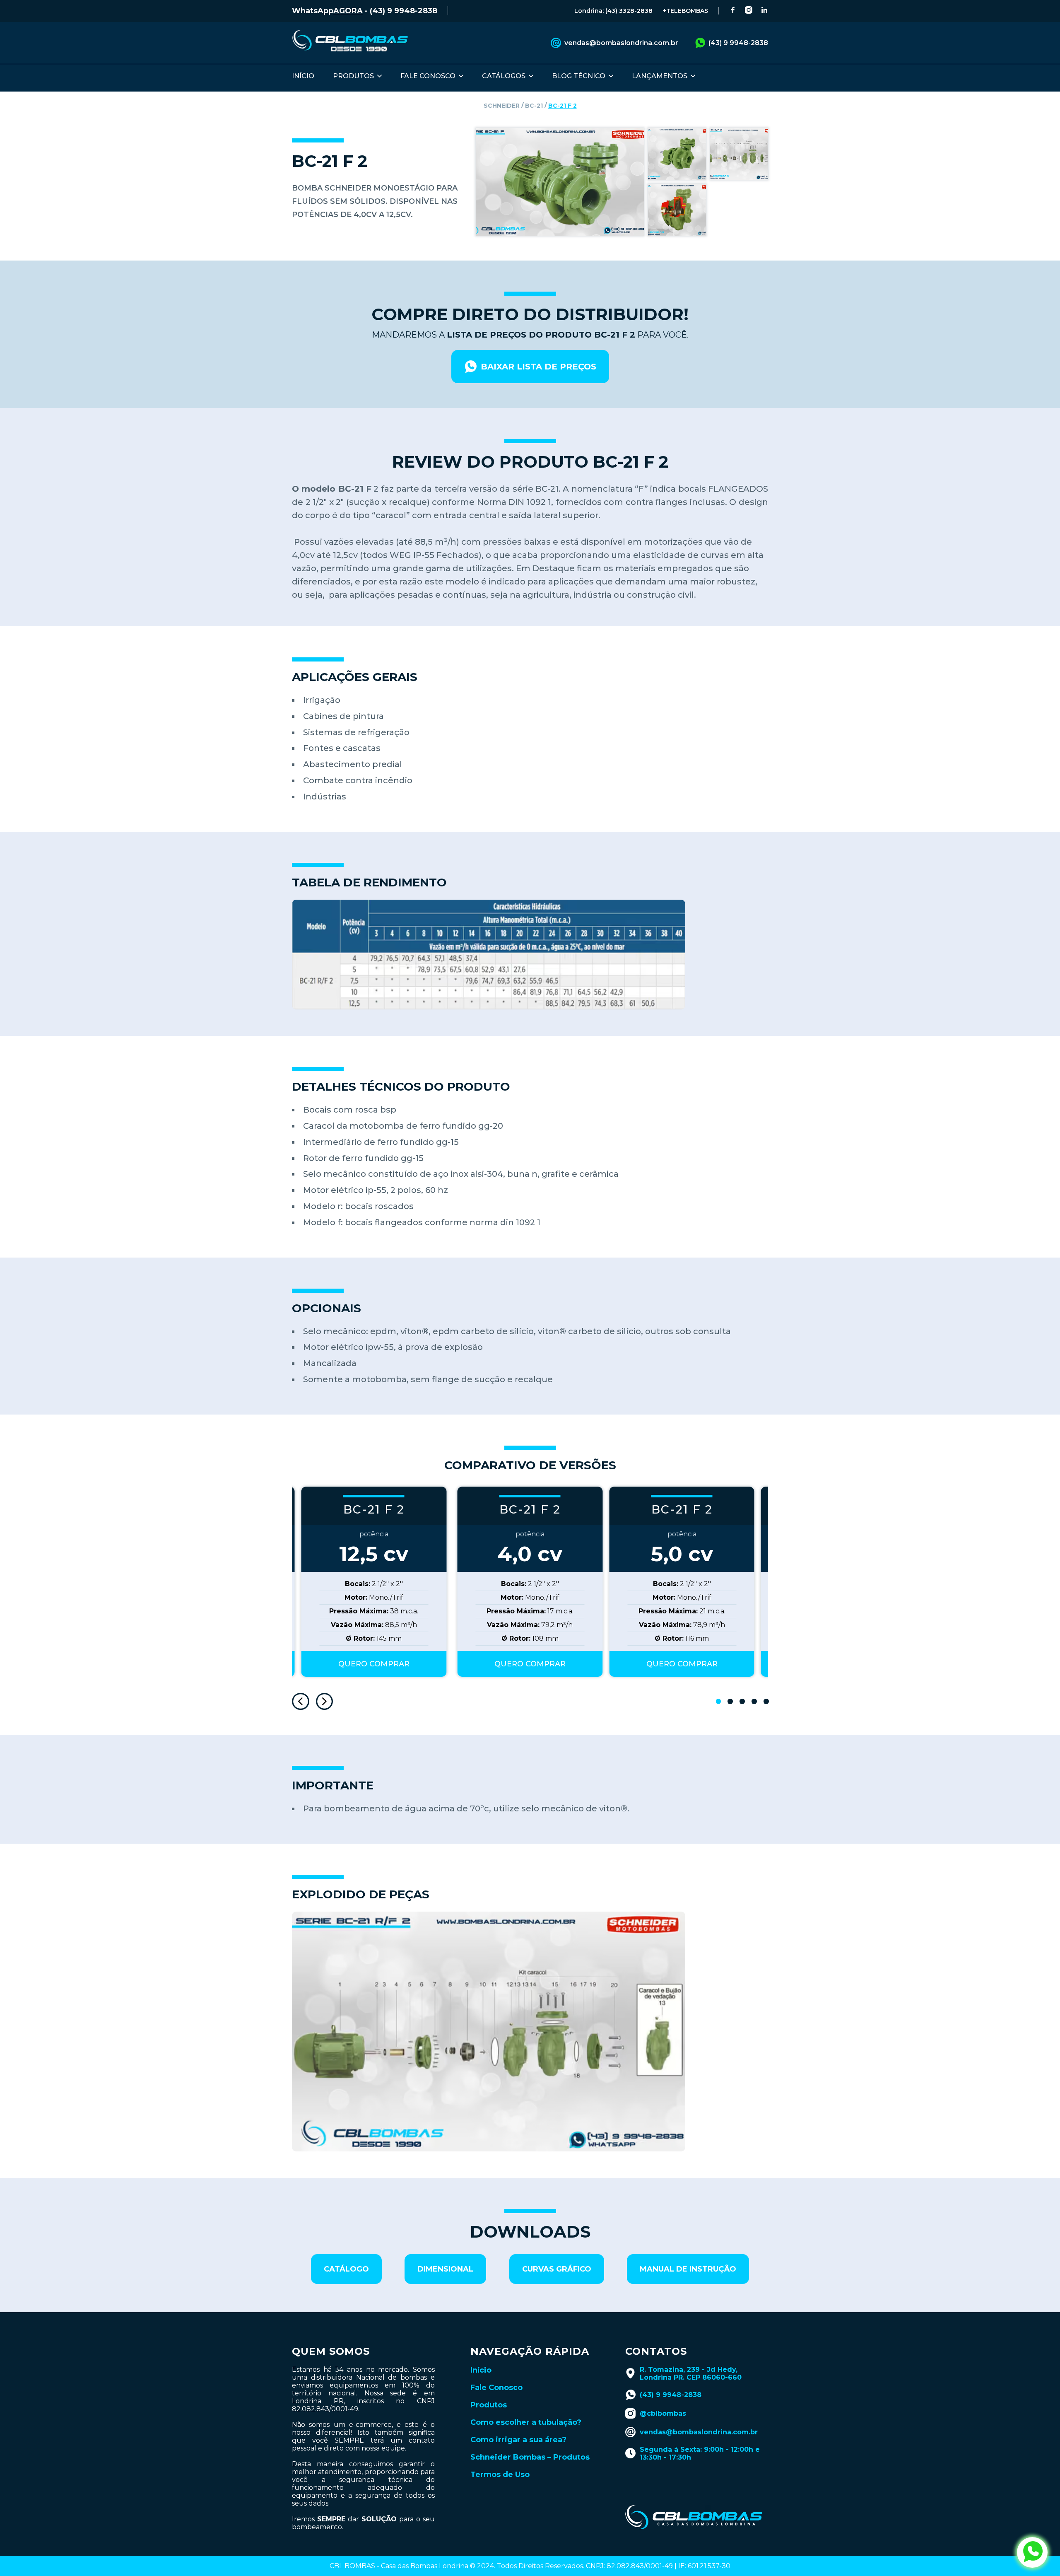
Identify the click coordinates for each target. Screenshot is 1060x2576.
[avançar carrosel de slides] (325, 1702)
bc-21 (534, 106)
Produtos (489, 2405)
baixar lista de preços (538, 367)
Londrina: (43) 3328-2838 (613, 11)
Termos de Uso (500, 2475)
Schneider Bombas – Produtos (530, 2457)
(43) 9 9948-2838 (738, 43)
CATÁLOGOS (504, 76)
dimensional (445, 2269)
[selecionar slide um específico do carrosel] (719, 1701)
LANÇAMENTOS (660, 76)
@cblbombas (663, 2413)
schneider (502, 106)
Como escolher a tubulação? (526, 2422)
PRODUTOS (353, 76)
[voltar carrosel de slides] (301, 1702)
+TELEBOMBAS (685, 11)
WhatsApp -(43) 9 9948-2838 (365, 11)
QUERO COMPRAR (530, 1664)
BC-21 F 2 (563, 106)
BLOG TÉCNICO (579, 76)
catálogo (346, 2269)
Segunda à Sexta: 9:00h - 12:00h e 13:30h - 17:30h (700, 2453)
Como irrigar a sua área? (518, 2440)
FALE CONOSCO (428, 76)
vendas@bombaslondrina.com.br (621, 43)
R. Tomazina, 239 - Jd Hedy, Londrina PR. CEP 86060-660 (691, 2373)
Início (481, 2370)
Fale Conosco (496, 2388)
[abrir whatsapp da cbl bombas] (1032, 2552)
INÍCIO (303, 76)
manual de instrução (688, 2269)
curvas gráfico (557, 2269)
